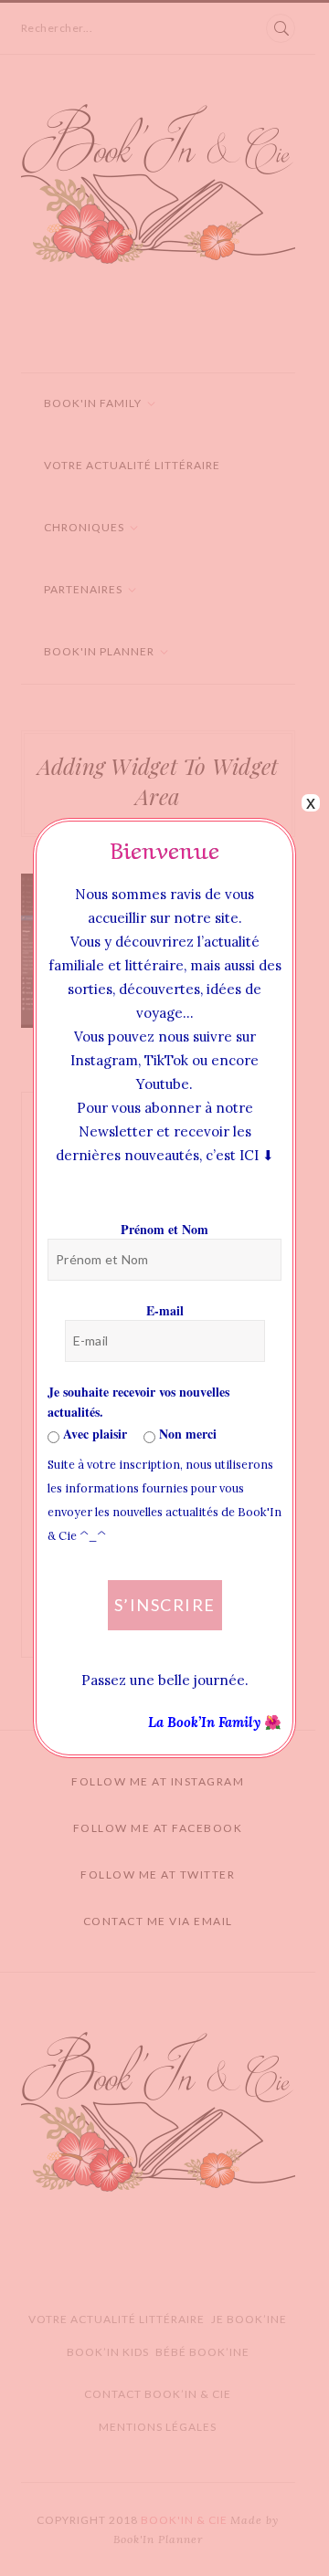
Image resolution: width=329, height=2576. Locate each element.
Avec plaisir (93, 1434)
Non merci (186, 1434)
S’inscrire (165, 1605)
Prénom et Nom (164, 1229)
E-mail (165, 1310)
